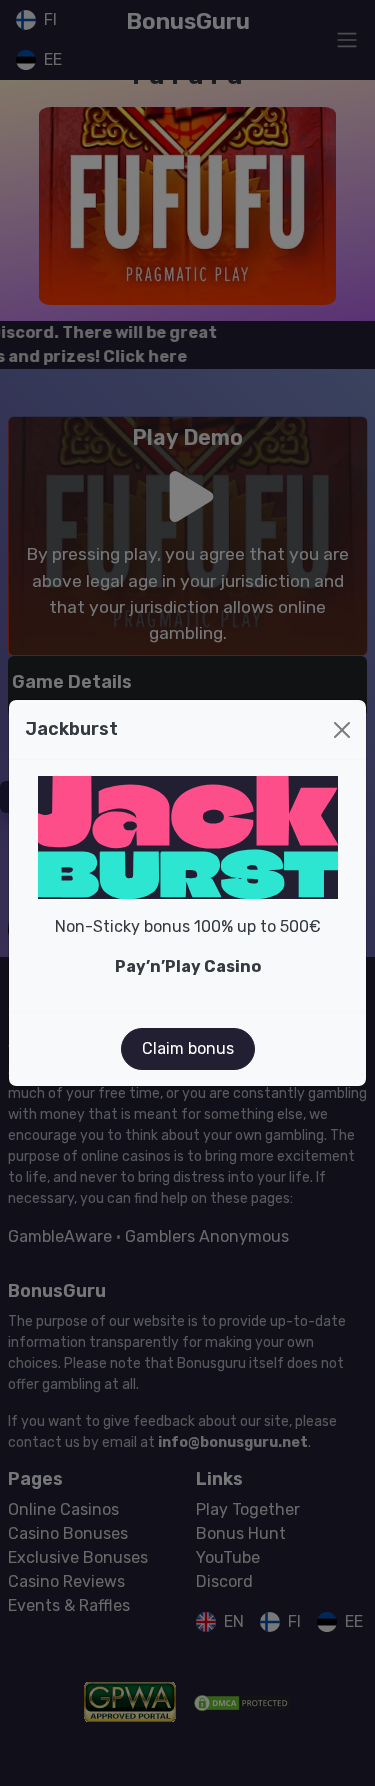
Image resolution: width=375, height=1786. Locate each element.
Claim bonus (188, 1048)
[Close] (342, 730)
